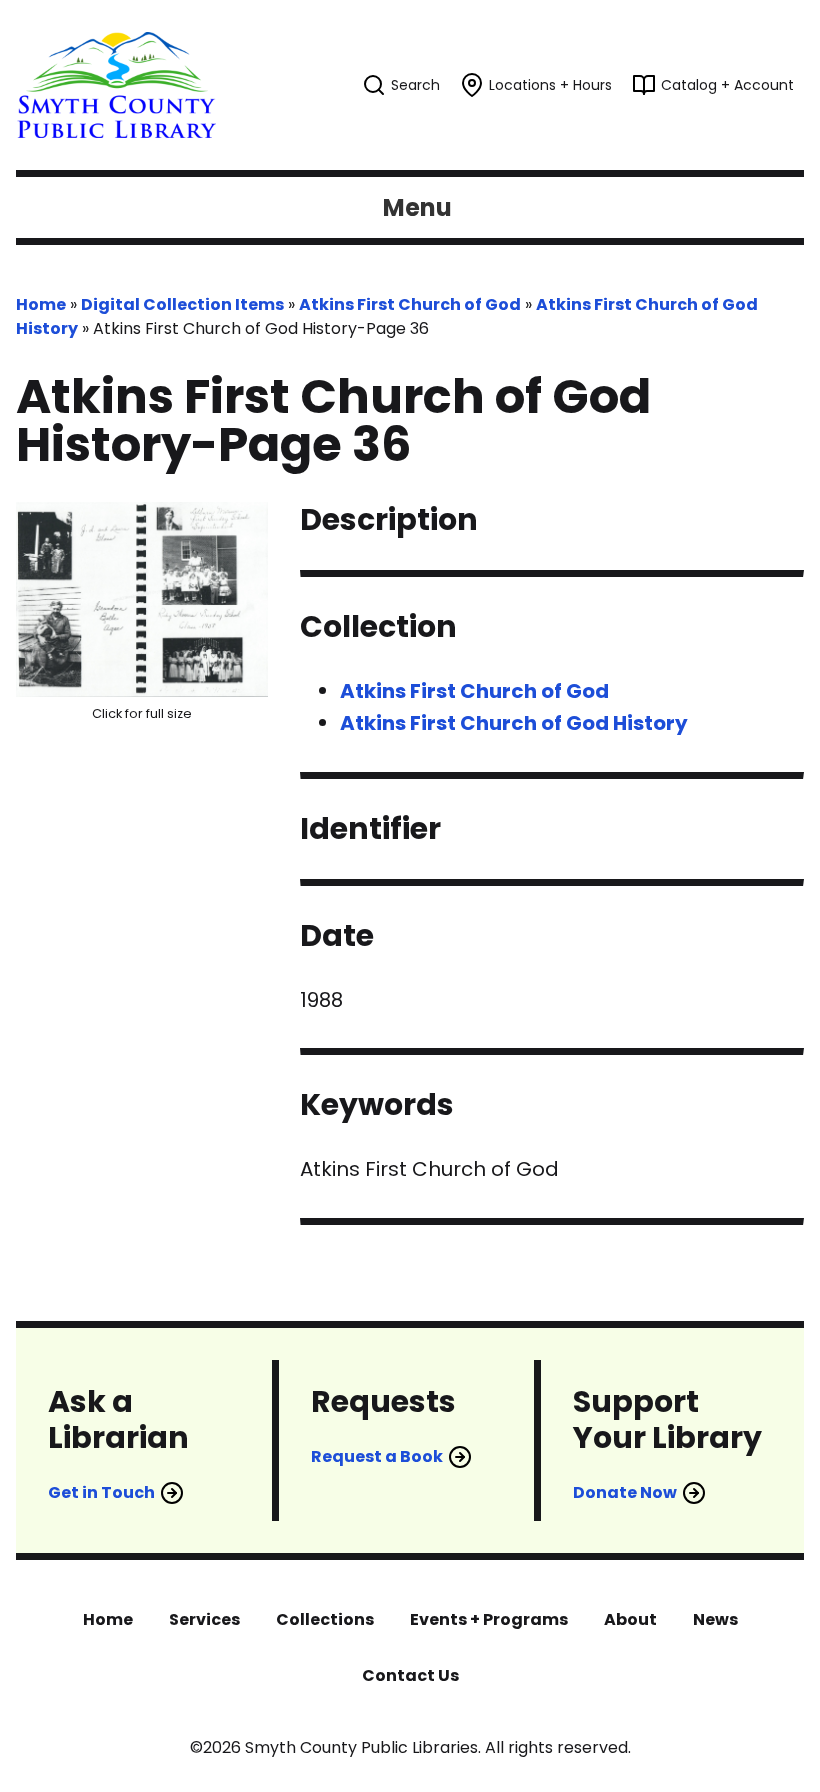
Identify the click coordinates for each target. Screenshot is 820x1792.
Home (41, 304)
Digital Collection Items (182, 304)
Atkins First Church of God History (514, 723)
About (630, 1619)
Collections (325, 1619)
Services (204, 1619)
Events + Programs (489, 1619)
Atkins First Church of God (410, 304)
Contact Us (410, 1675)
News (715, 1619)
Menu (417, 207)
